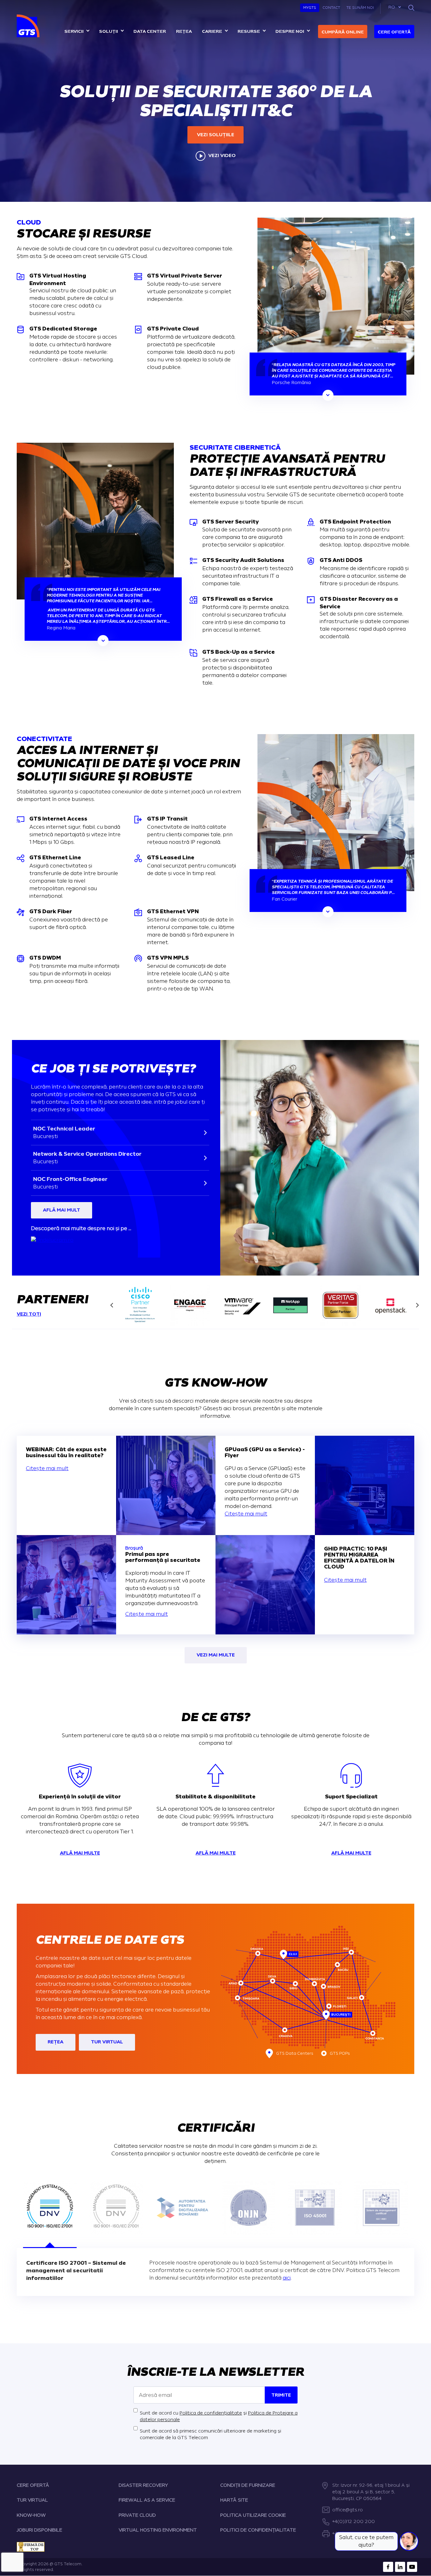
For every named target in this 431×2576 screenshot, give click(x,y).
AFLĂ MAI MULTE (80, 1853)
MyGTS (310, 8)
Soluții (109, 31)
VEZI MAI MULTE (216, 1655)
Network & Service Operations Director (87, 1157)
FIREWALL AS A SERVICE (147, 2500)
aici (287, 2278)
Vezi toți (29, 1314)
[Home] (29, 26)
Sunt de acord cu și (219, 2416)
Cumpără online (343, 32)
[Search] (411, 8)
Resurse (249, 31)
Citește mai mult (47, 1468)
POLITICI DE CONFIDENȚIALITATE (258, 2530)
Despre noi (290, 31)
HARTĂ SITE (234, 2500)
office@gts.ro (348, 2510)
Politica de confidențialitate (211, 2413)
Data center (150, 31)
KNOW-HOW (31, 2515)
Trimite (281, 2395)
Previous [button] (110, 1305)
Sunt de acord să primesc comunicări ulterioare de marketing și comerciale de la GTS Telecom (210, 2434)
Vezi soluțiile (215, 135)
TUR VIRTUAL (107, 2042)
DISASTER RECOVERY (143, 2485)
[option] (70, 291)
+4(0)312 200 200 (354, 2522)
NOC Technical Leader (64, 1132)
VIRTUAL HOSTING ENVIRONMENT (158, 2530)
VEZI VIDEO (222, 156)
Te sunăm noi (360, 8)
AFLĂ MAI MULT (62, 1210)
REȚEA (56, 2042)
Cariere (212, 31)
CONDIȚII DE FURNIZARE (248, 2485)
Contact (331, 8)
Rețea (184, 31)
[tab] (50, 2208)
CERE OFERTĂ (33, 2485)
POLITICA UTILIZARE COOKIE (253, 2515)
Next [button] (419, 1305)
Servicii (74, 31)
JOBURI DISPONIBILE (39, 2530)
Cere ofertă (394, 32)
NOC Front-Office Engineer (70, 1183)
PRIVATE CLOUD (137, 2515)
